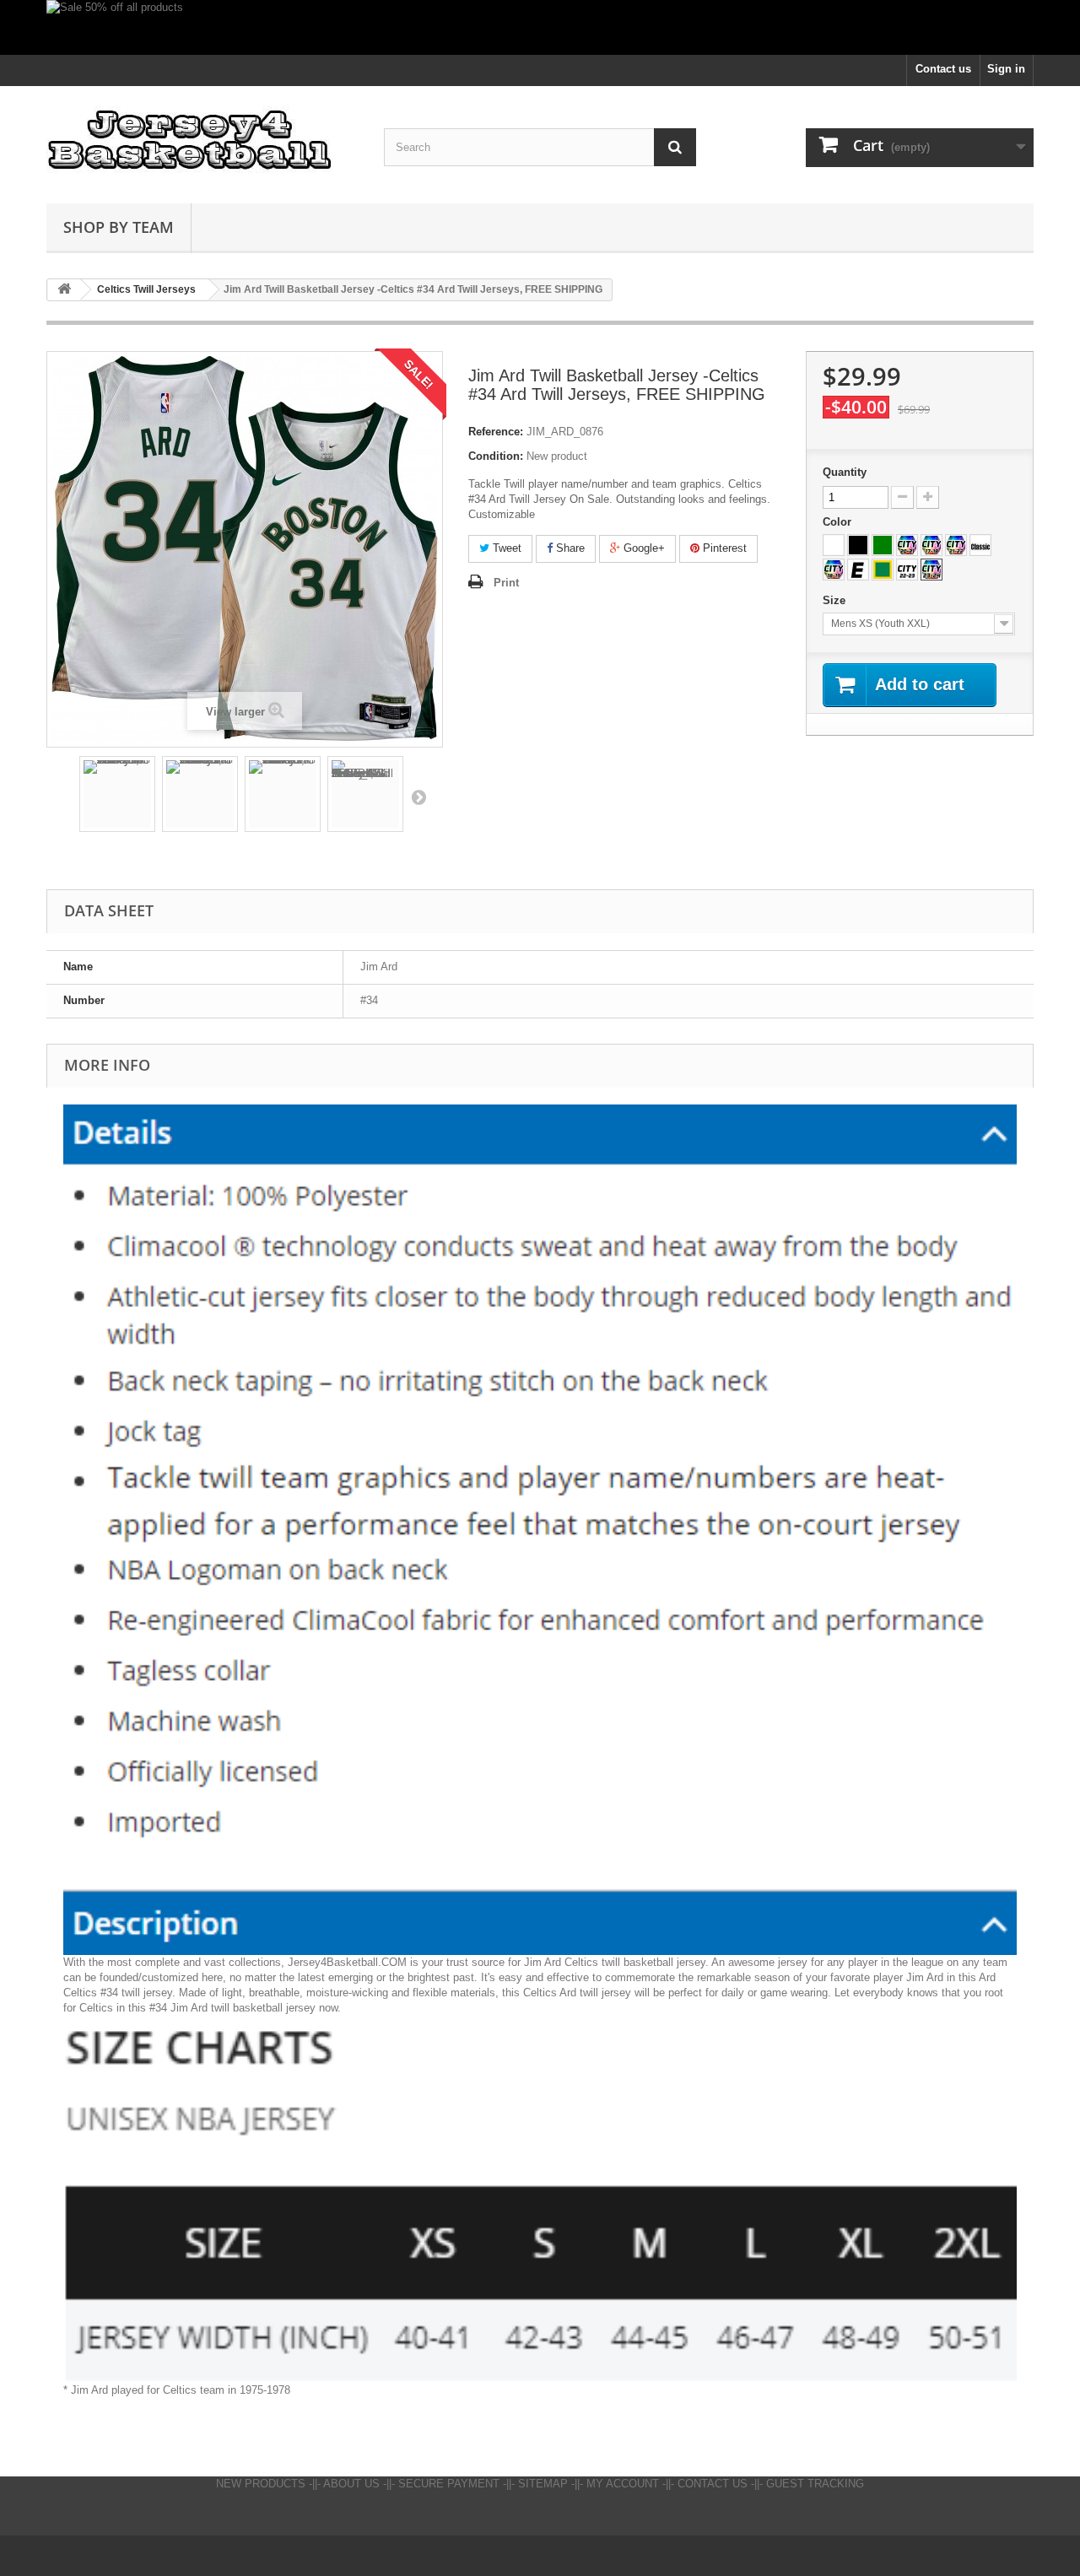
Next (418, 797)
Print (506, 583)
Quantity (845, 472)
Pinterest (723, 548)
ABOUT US (351, 2484)
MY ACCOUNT (623, 2484)
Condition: (496, 456)
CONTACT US (713, 2484)
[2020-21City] (907, 545)
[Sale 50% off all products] (540, 27)
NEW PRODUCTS (261, 2484)
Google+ (643, 548)
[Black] (858, 545)
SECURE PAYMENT (449, 2484)
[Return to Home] (64, 290)
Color (839, 522)
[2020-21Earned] (858, 570)
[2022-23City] (907, 570)
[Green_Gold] (883, 570)
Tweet (505, 548)
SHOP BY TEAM (119, 227)
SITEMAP (543, 2484)
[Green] (883, 545)
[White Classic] (980, 545)
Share (569, 548)
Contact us (943, 69)
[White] (834, 545)
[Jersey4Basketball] (202, 140)
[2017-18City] (931, 545)
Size (836, 600)
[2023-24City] (931, 570)
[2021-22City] (956, 545)
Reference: (496, 432)
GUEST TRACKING (815, 2484)
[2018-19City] (834, 570)
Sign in (1006, 69)
